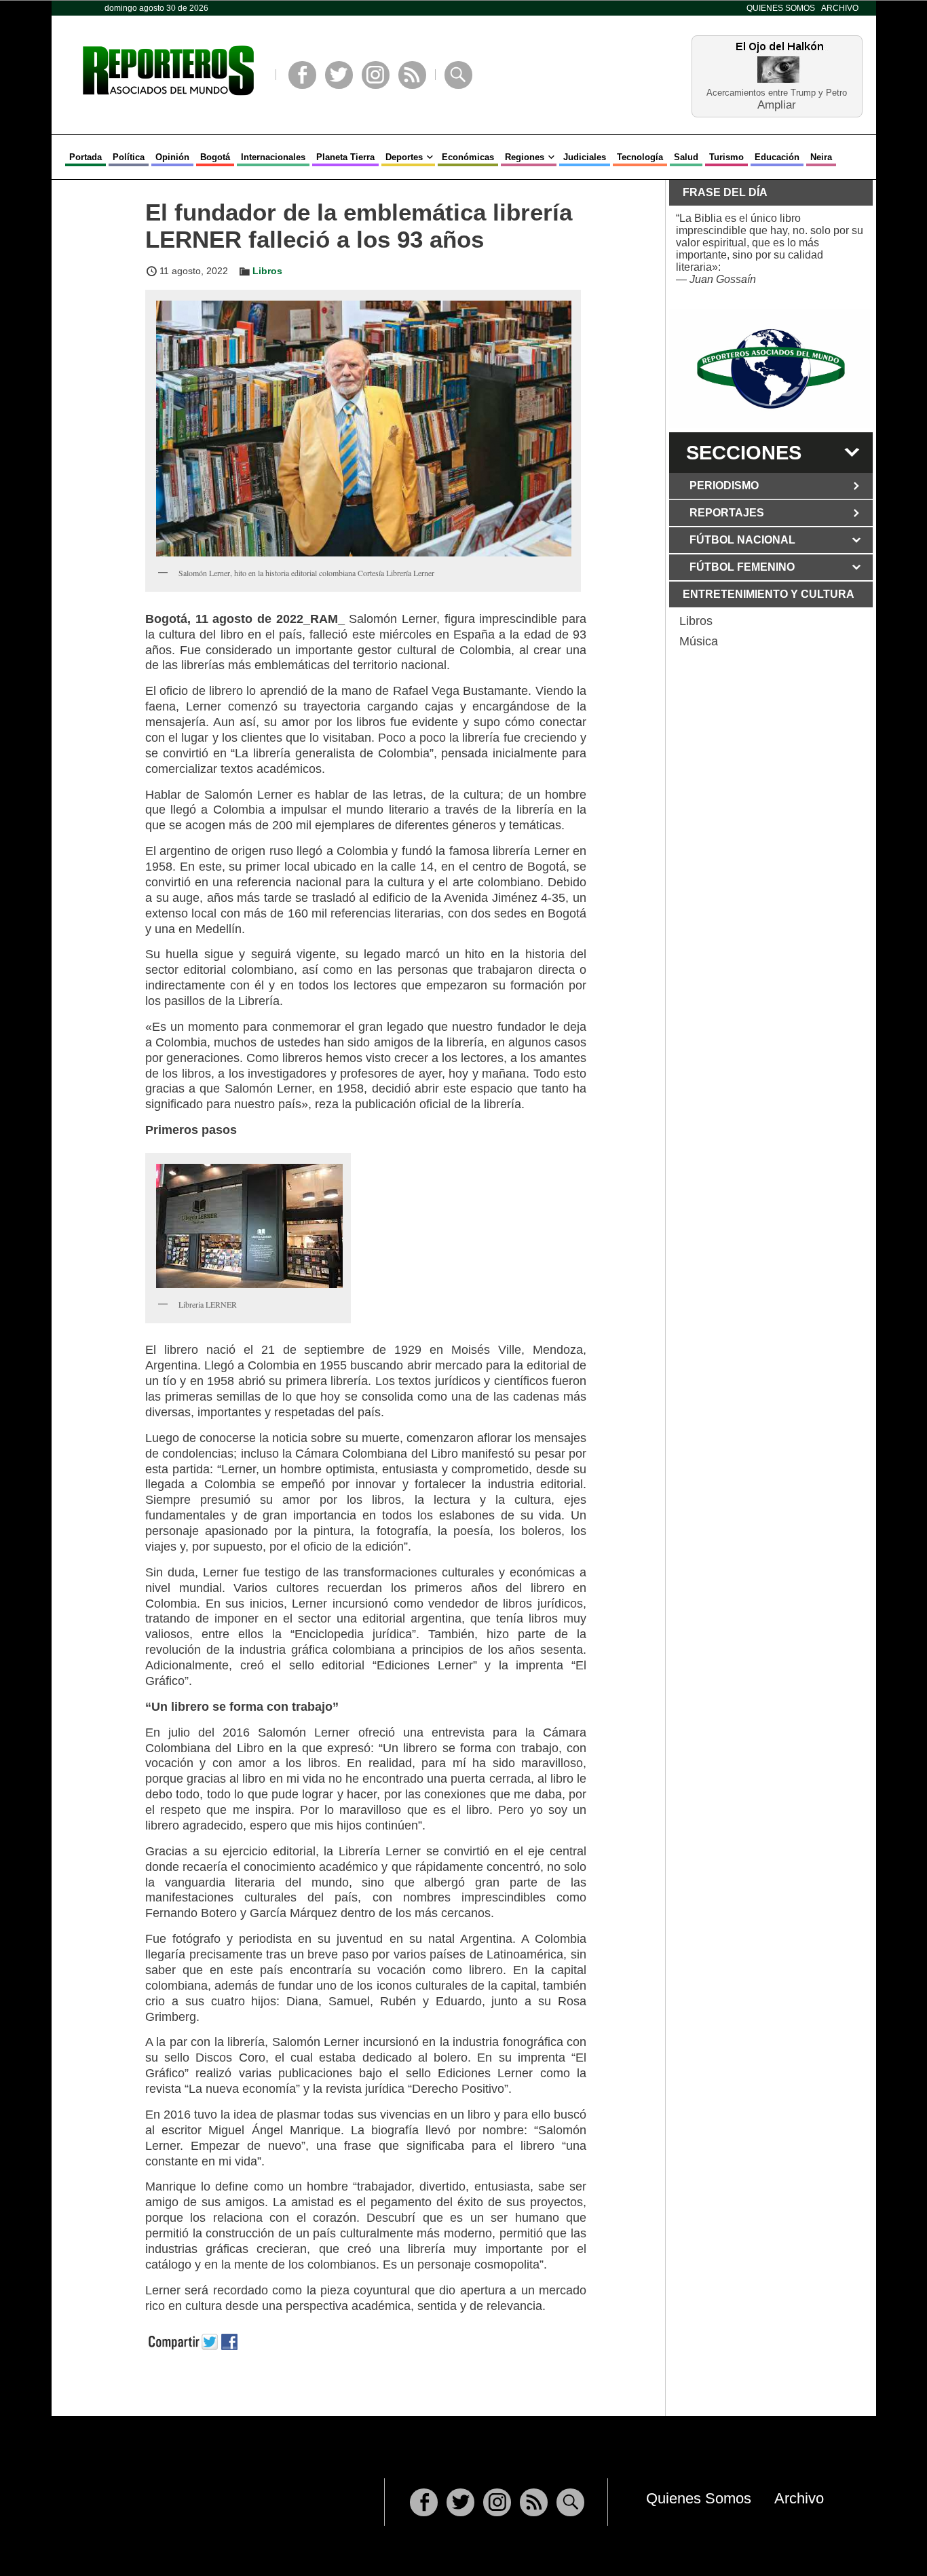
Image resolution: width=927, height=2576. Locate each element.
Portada (86, 157)
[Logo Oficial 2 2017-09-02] (771, 369)
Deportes (404, 157)
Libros (267, 271)
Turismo (726, 157)
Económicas (468, 157)
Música (699, 641)
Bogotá (215, 157)
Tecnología (640, 157)
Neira (821, 157)
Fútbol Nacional (742, 540)
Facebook (302, 75)
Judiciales (585, 157)
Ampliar (777, 104)
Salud (686, 157)
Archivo (840, 8)
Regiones (525, 157)
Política (129, 157)
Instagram (376, 75)
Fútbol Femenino (742, 567)
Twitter (339, 75)
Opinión (172, 157)
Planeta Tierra (345, 157)
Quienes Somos (781, 8)
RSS (412, 75)
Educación (777, 157)
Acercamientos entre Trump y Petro (777, 93)
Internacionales (273, 157)
